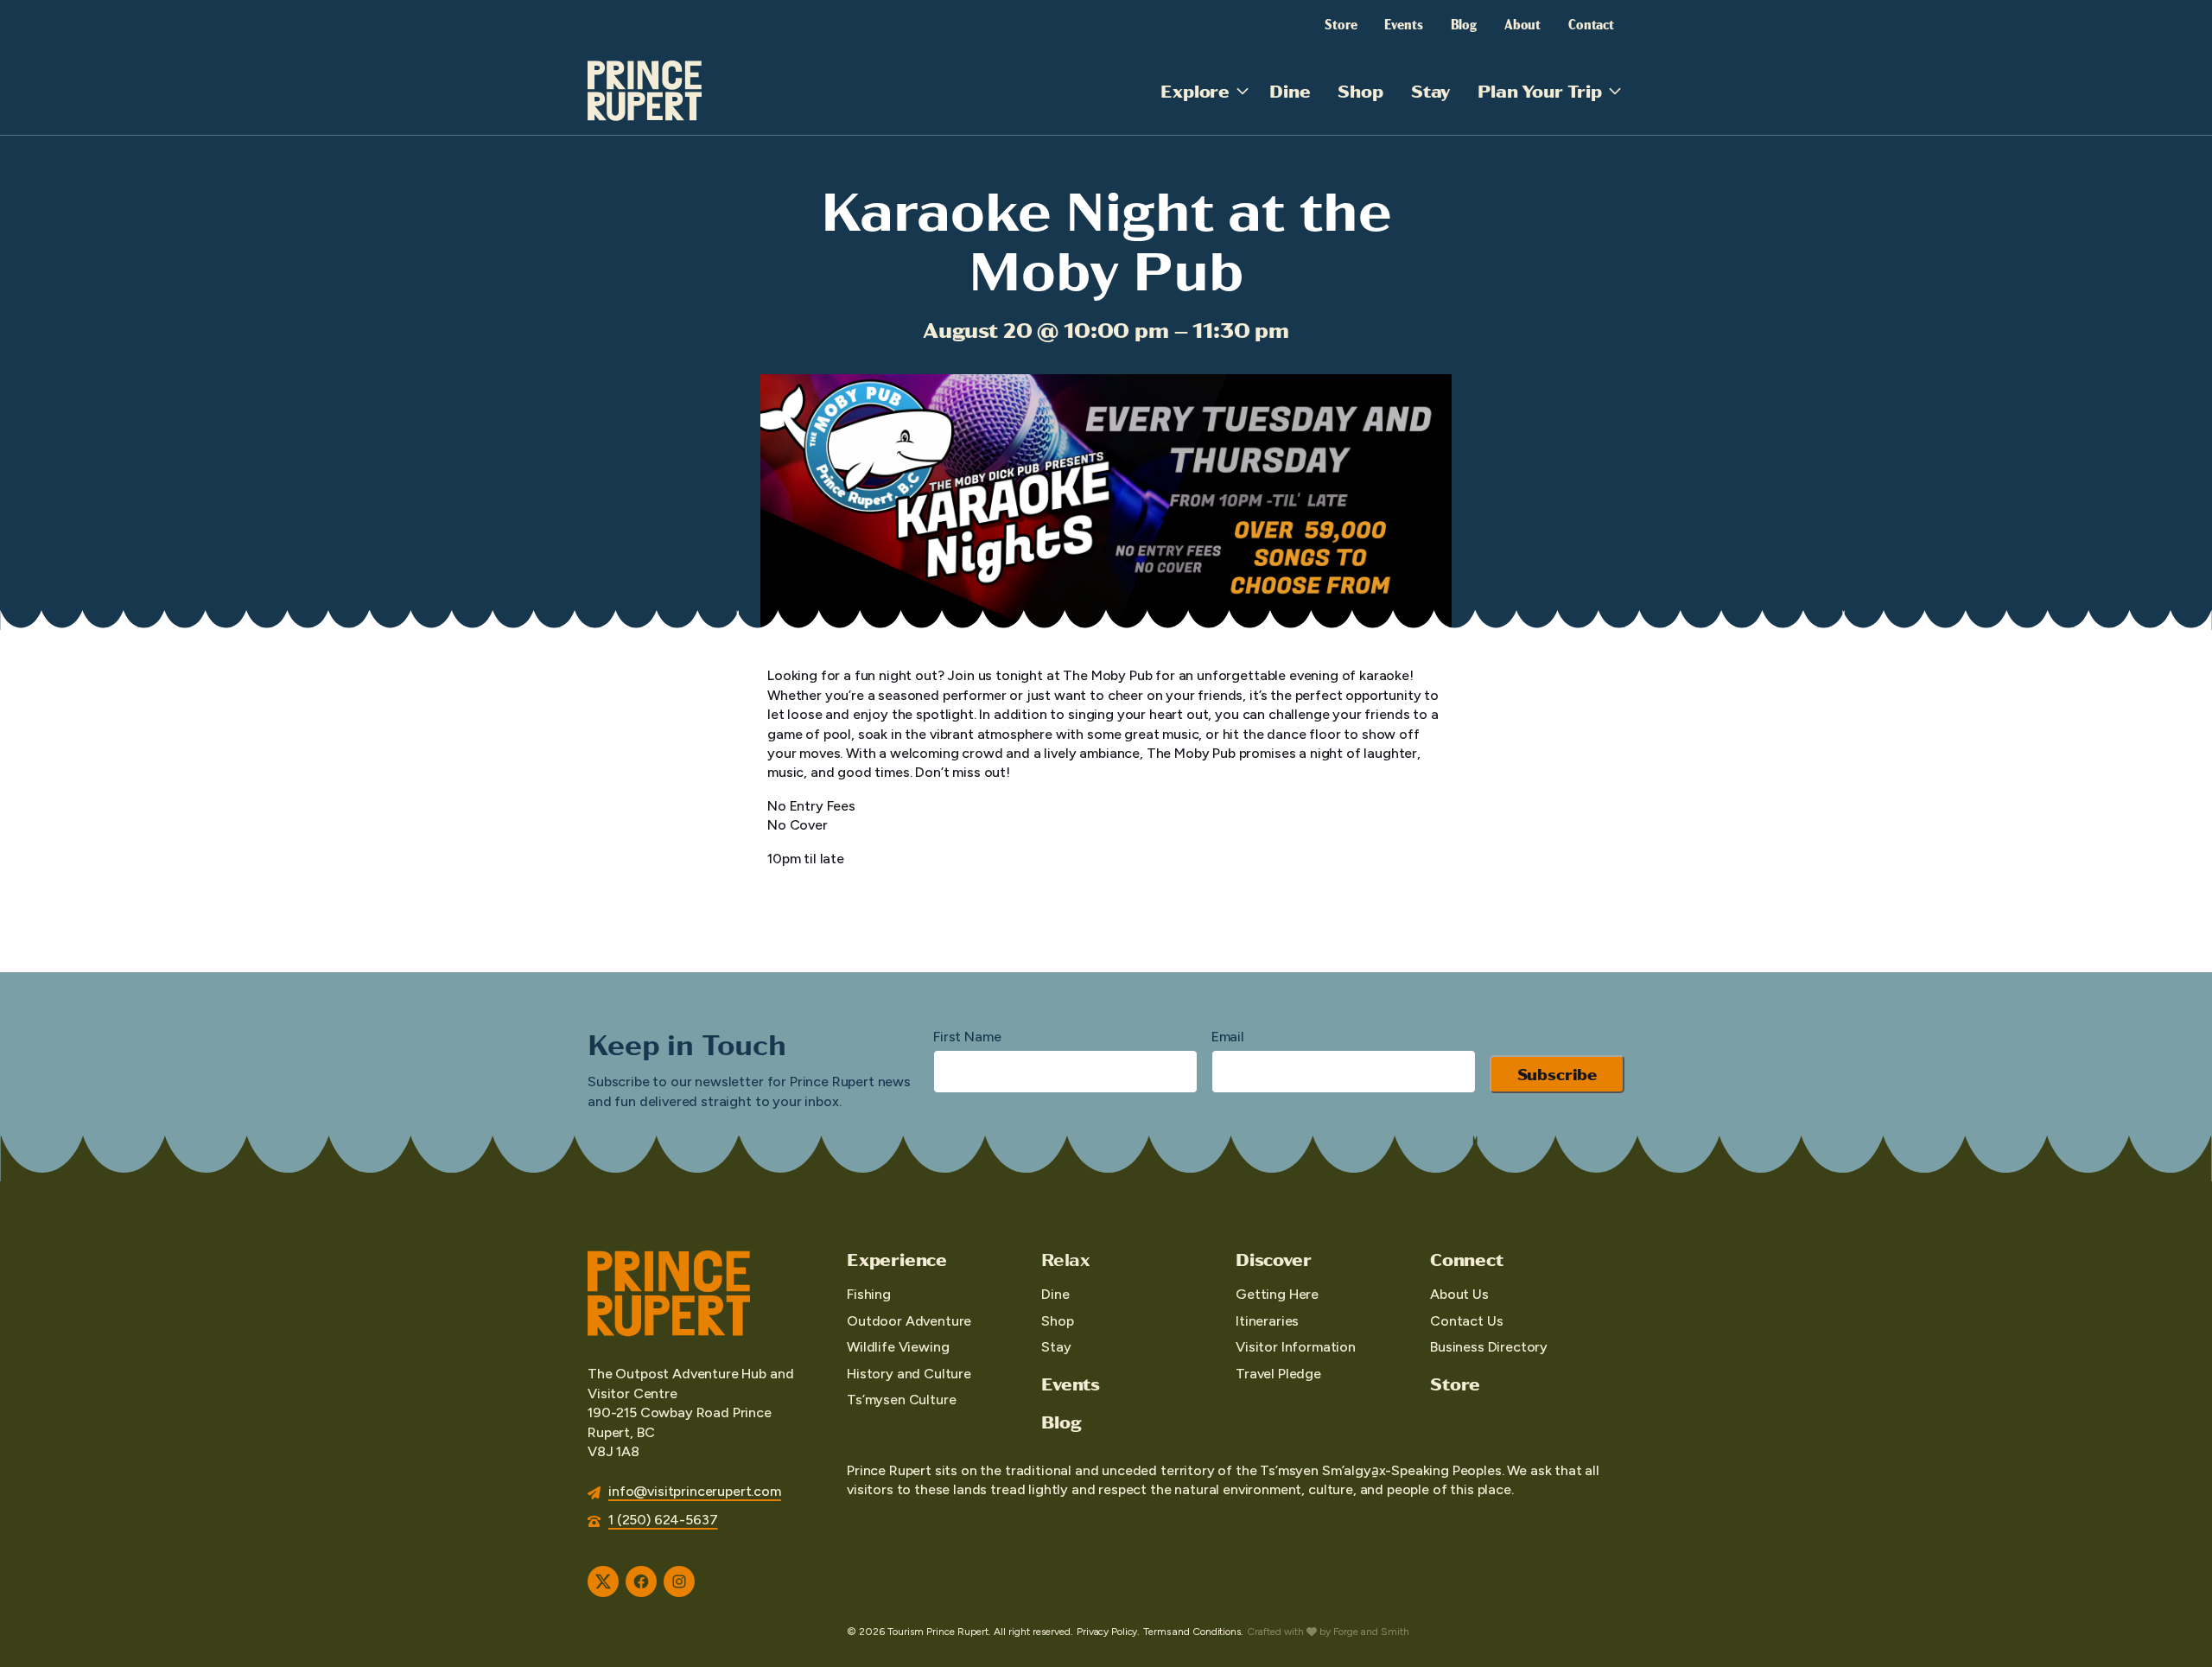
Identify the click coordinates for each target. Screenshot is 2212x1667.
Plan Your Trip (1540, 90)
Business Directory (1489, 1347)
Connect (1467, 1259)
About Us (1459, 1294)
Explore (1195, 90)
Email (1228, 1037)
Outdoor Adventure (909, 1321)
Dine (1290, 90)
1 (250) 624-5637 (663, 1520)
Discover (1273, 1259)
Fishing (869, 1294)
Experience (897, 1259)
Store (1341, 23)
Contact (1591, 23)
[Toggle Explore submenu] (1243, 91)
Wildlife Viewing (898, 1347)
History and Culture (909, 1374)
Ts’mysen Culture (901, 1400)
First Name (967, 1037)
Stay (1430, 90)
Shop (1360, 90)
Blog (1464, 23)
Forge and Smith (1371, 1632)
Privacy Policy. (1108, 1632)
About (1522, 23)
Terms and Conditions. (1193, 1632)
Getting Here (1277, 1294)
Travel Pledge (1278, 1374)
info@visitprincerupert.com (695, 1491)
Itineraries (1267, 1321)
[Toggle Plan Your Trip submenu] (1615, 91)
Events (1403, 23)
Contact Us (1466, 1321)
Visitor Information (1296, 1347)
